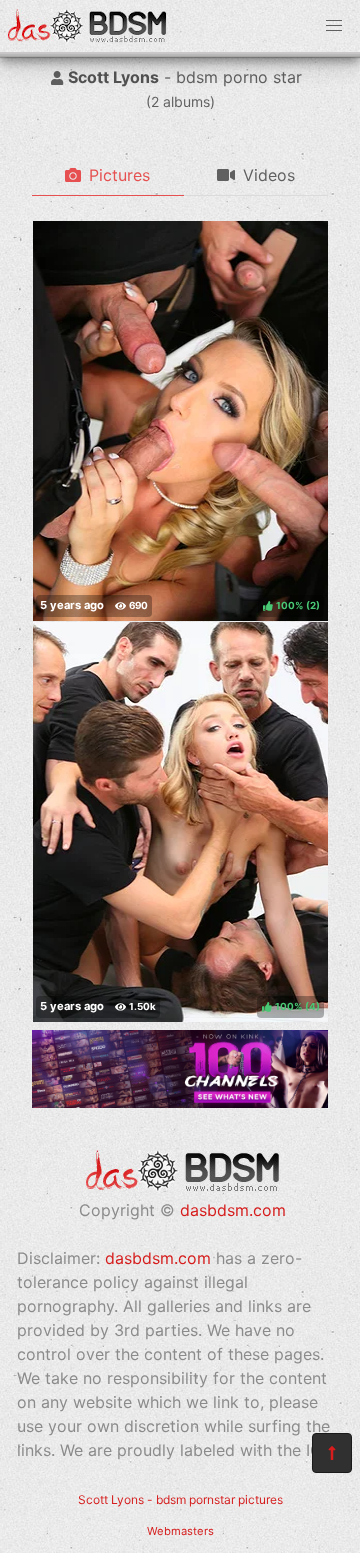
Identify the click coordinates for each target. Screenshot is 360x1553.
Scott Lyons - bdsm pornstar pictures (180, 1499)
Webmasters (180, 1531)
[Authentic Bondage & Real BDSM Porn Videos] (180, 1102)
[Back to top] (332, 1453)
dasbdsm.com (233, 1210)
